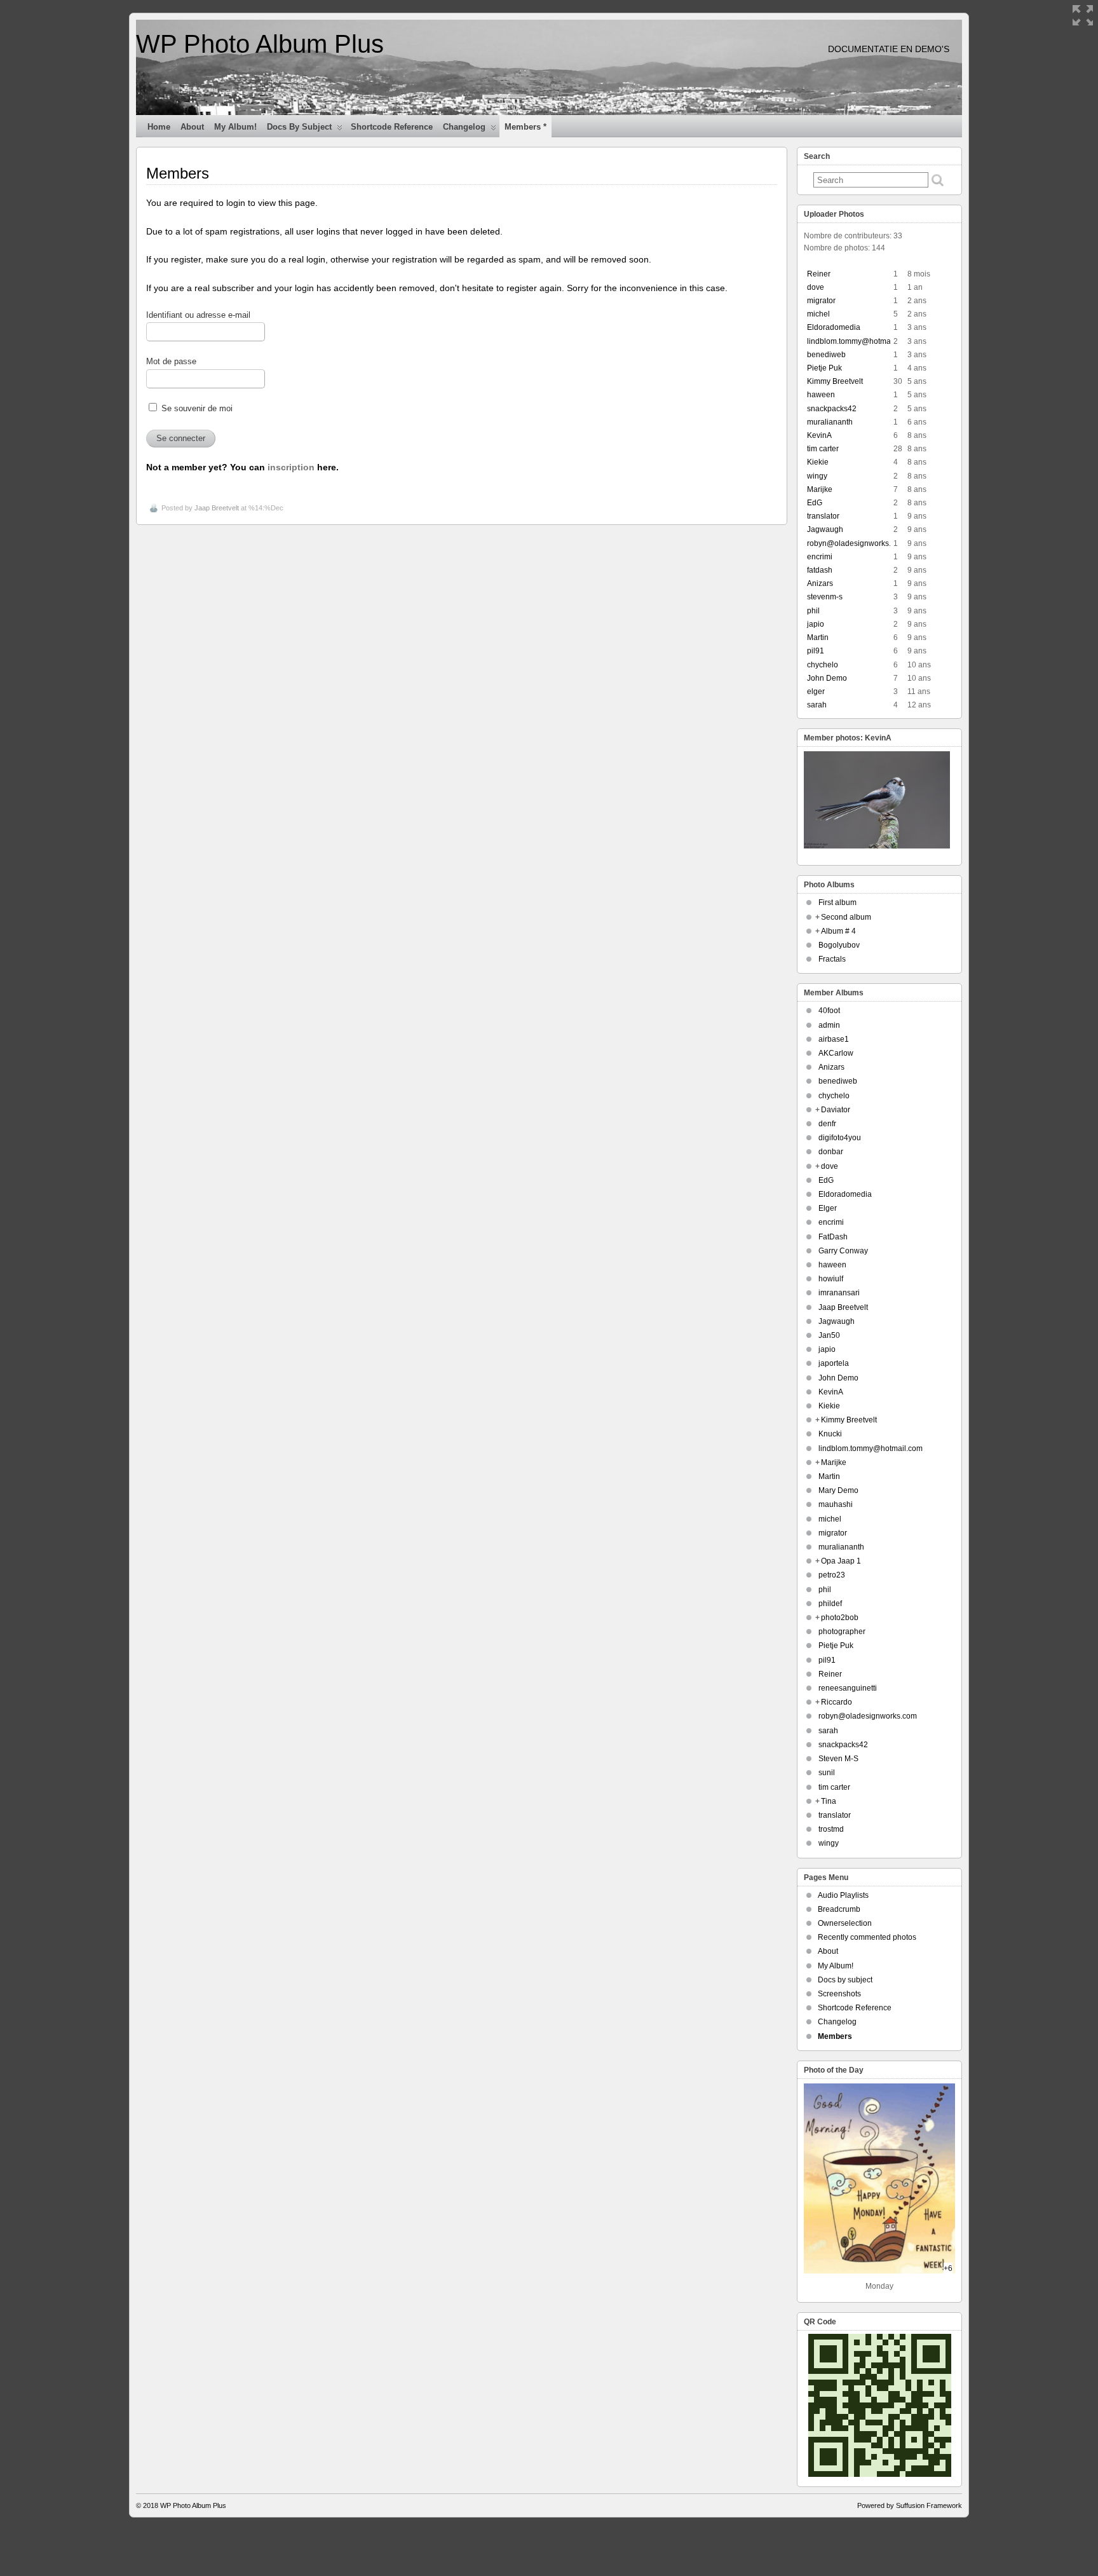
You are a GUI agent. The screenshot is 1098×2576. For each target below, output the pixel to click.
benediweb (826, 355)
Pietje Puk (824, 368)
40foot (829, 1011)
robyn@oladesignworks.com (856, 543)
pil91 (816, 651)
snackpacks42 (832, 409)
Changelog (464, 127)
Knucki (830, 1434)
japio (816, 624)
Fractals (832, 959)
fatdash (820, 570)
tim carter (823, 449)
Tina (829, 1801)
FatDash (833, 1237)
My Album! (235, 127)
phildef (830, 1604)
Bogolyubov (839, 945)
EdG (815, 503)
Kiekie (818, 462)
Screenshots (839, 1994)
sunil (827, 1773)
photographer (842, 1632)
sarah (817, 705)
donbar (831, 1152)
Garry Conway (843, 1251)
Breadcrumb (839, 1909)
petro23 (832, 1575)
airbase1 (834, 1039)
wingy (817, 476)
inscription (291, 467)
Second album (846, 917)
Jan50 (829, 1335)
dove (816, 287)
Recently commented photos (867, 1937)
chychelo (823, 665)
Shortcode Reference (392, 127)
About (192, 127)
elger (816, 692)
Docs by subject (299, 127)
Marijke (820, 489)
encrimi (820, 557)
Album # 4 (838, 931)
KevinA (819, 435)
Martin (818, 637)
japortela (834, 1363)
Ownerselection (845, 1923)
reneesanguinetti (848, 1688)
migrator (821, 301)
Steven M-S (838, 1759)
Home (159, 127)
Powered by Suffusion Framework (910, 2505)
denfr (827, 1124)
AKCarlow (836, 1053)
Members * (525, 127)
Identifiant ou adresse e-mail (198, 315)
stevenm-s (825, 597)
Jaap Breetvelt (217, 508)
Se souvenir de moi (196, 409)
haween (821, 395)
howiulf (831, 1279)
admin (829, 1025)
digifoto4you (840, 1138)
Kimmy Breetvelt (835, 381)
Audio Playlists (843, 1895)
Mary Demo (838, 1490)
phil (813, 611)
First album (837, 903)
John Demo (827, 678)
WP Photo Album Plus (260, 44)
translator (823, 516)
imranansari (839, 1293)
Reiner (819, 274)
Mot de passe (171, 362)
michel (818, 314)
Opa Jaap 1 (841, 1561)
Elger (828, 1208)
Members (835, 2036)
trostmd (831, 1829)
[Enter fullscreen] (1083, 15)
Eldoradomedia (834, 327)
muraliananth (830, 422)
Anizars (820, 583)
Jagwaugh (825, 529)
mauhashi (836, 1504)
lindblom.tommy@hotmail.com (859, 341)
